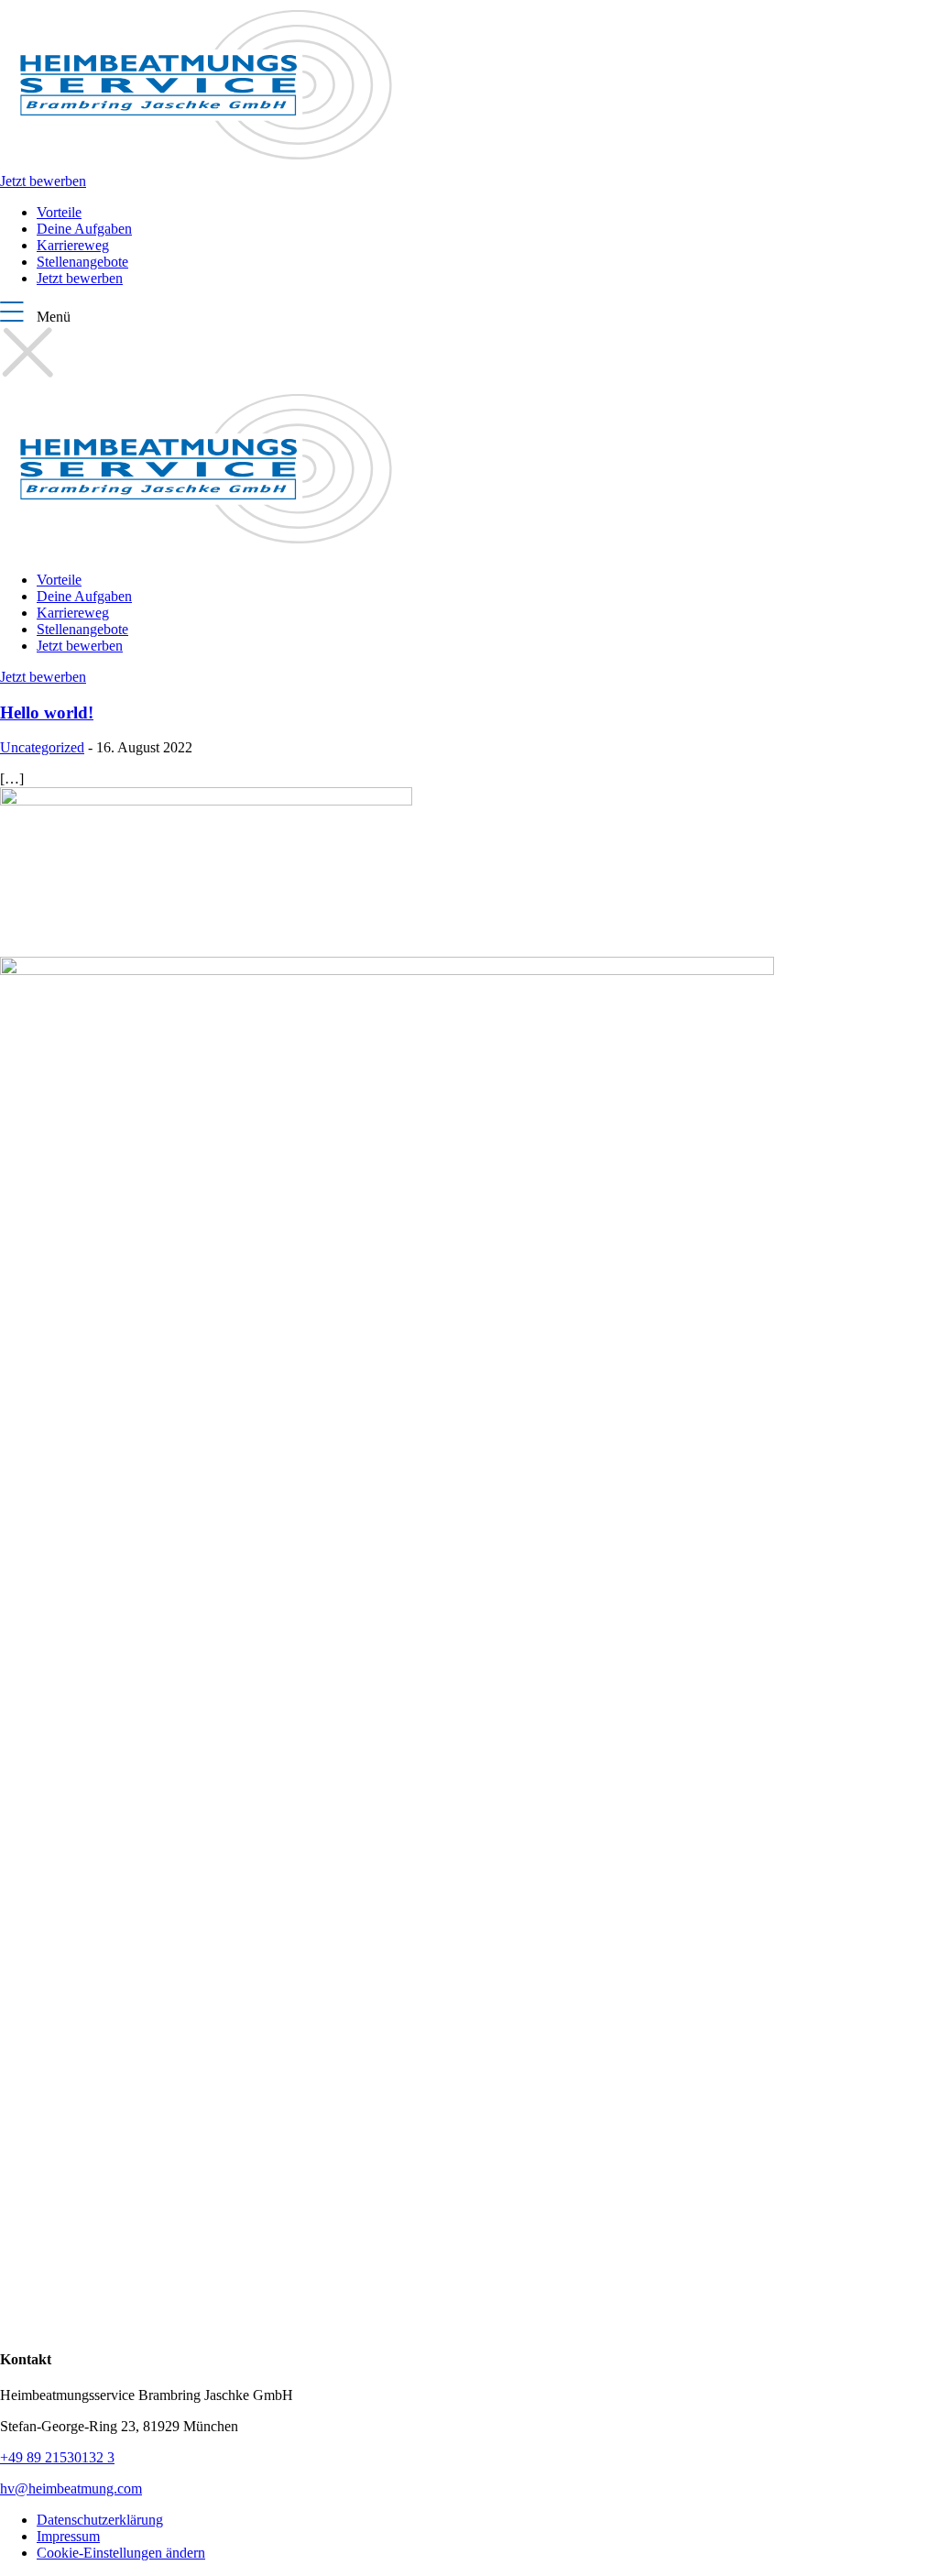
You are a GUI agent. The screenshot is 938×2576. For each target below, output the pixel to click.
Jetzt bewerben (43, 181)
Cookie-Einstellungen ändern (121, 2553)
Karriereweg (73, 245)
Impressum (68, 2536)
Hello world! (47, 713)
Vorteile (59, 212)
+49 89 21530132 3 (57, 2457)
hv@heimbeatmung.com (71, 2488)
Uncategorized (42, 747)
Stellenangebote (82, 262)
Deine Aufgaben (84, 229)
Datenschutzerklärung (100, 2520)
